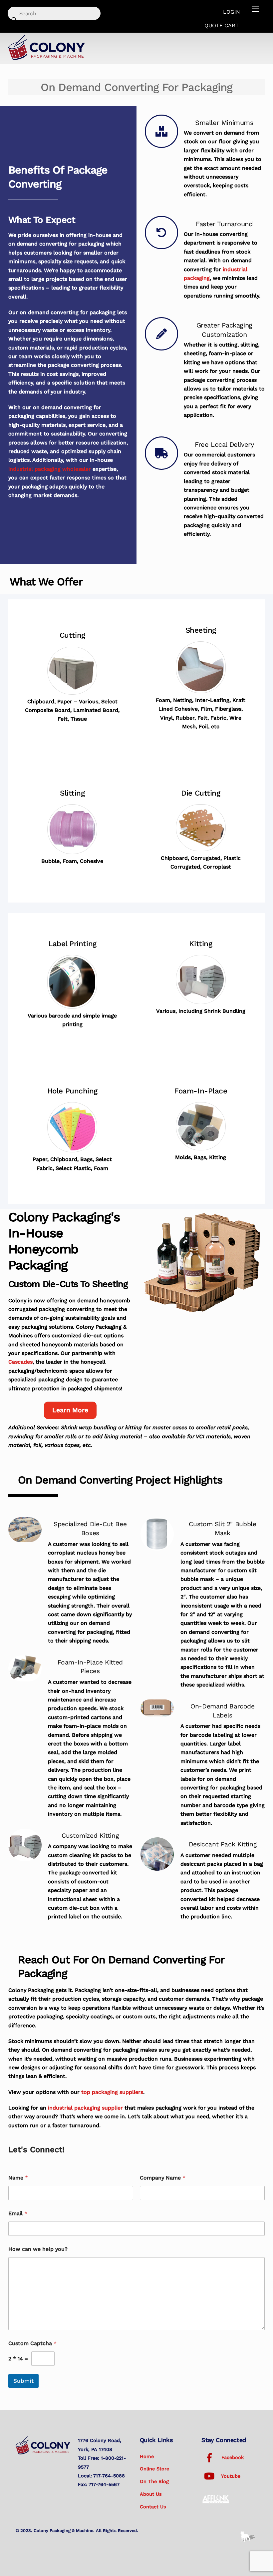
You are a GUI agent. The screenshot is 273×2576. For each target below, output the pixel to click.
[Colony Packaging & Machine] (47, 58)
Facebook (232, 2457)
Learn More (70, 1410)
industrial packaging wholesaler (50, 469)
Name (18, 2178)
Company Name (163, 2178)
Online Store (154, 2469)
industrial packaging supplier (85, 2108)
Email (18, 2213)
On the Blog (154, 2481)
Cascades (20, 1362)
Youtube (230, 2476)
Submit (23, 2381)
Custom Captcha (32, 2343)
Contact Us (153, 2507)
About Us (151, 2494)
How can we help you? (38, 2249)
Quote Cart (222, 25)
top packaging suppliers (112, 2092)
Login (232, 12)
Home (147, 2456)
